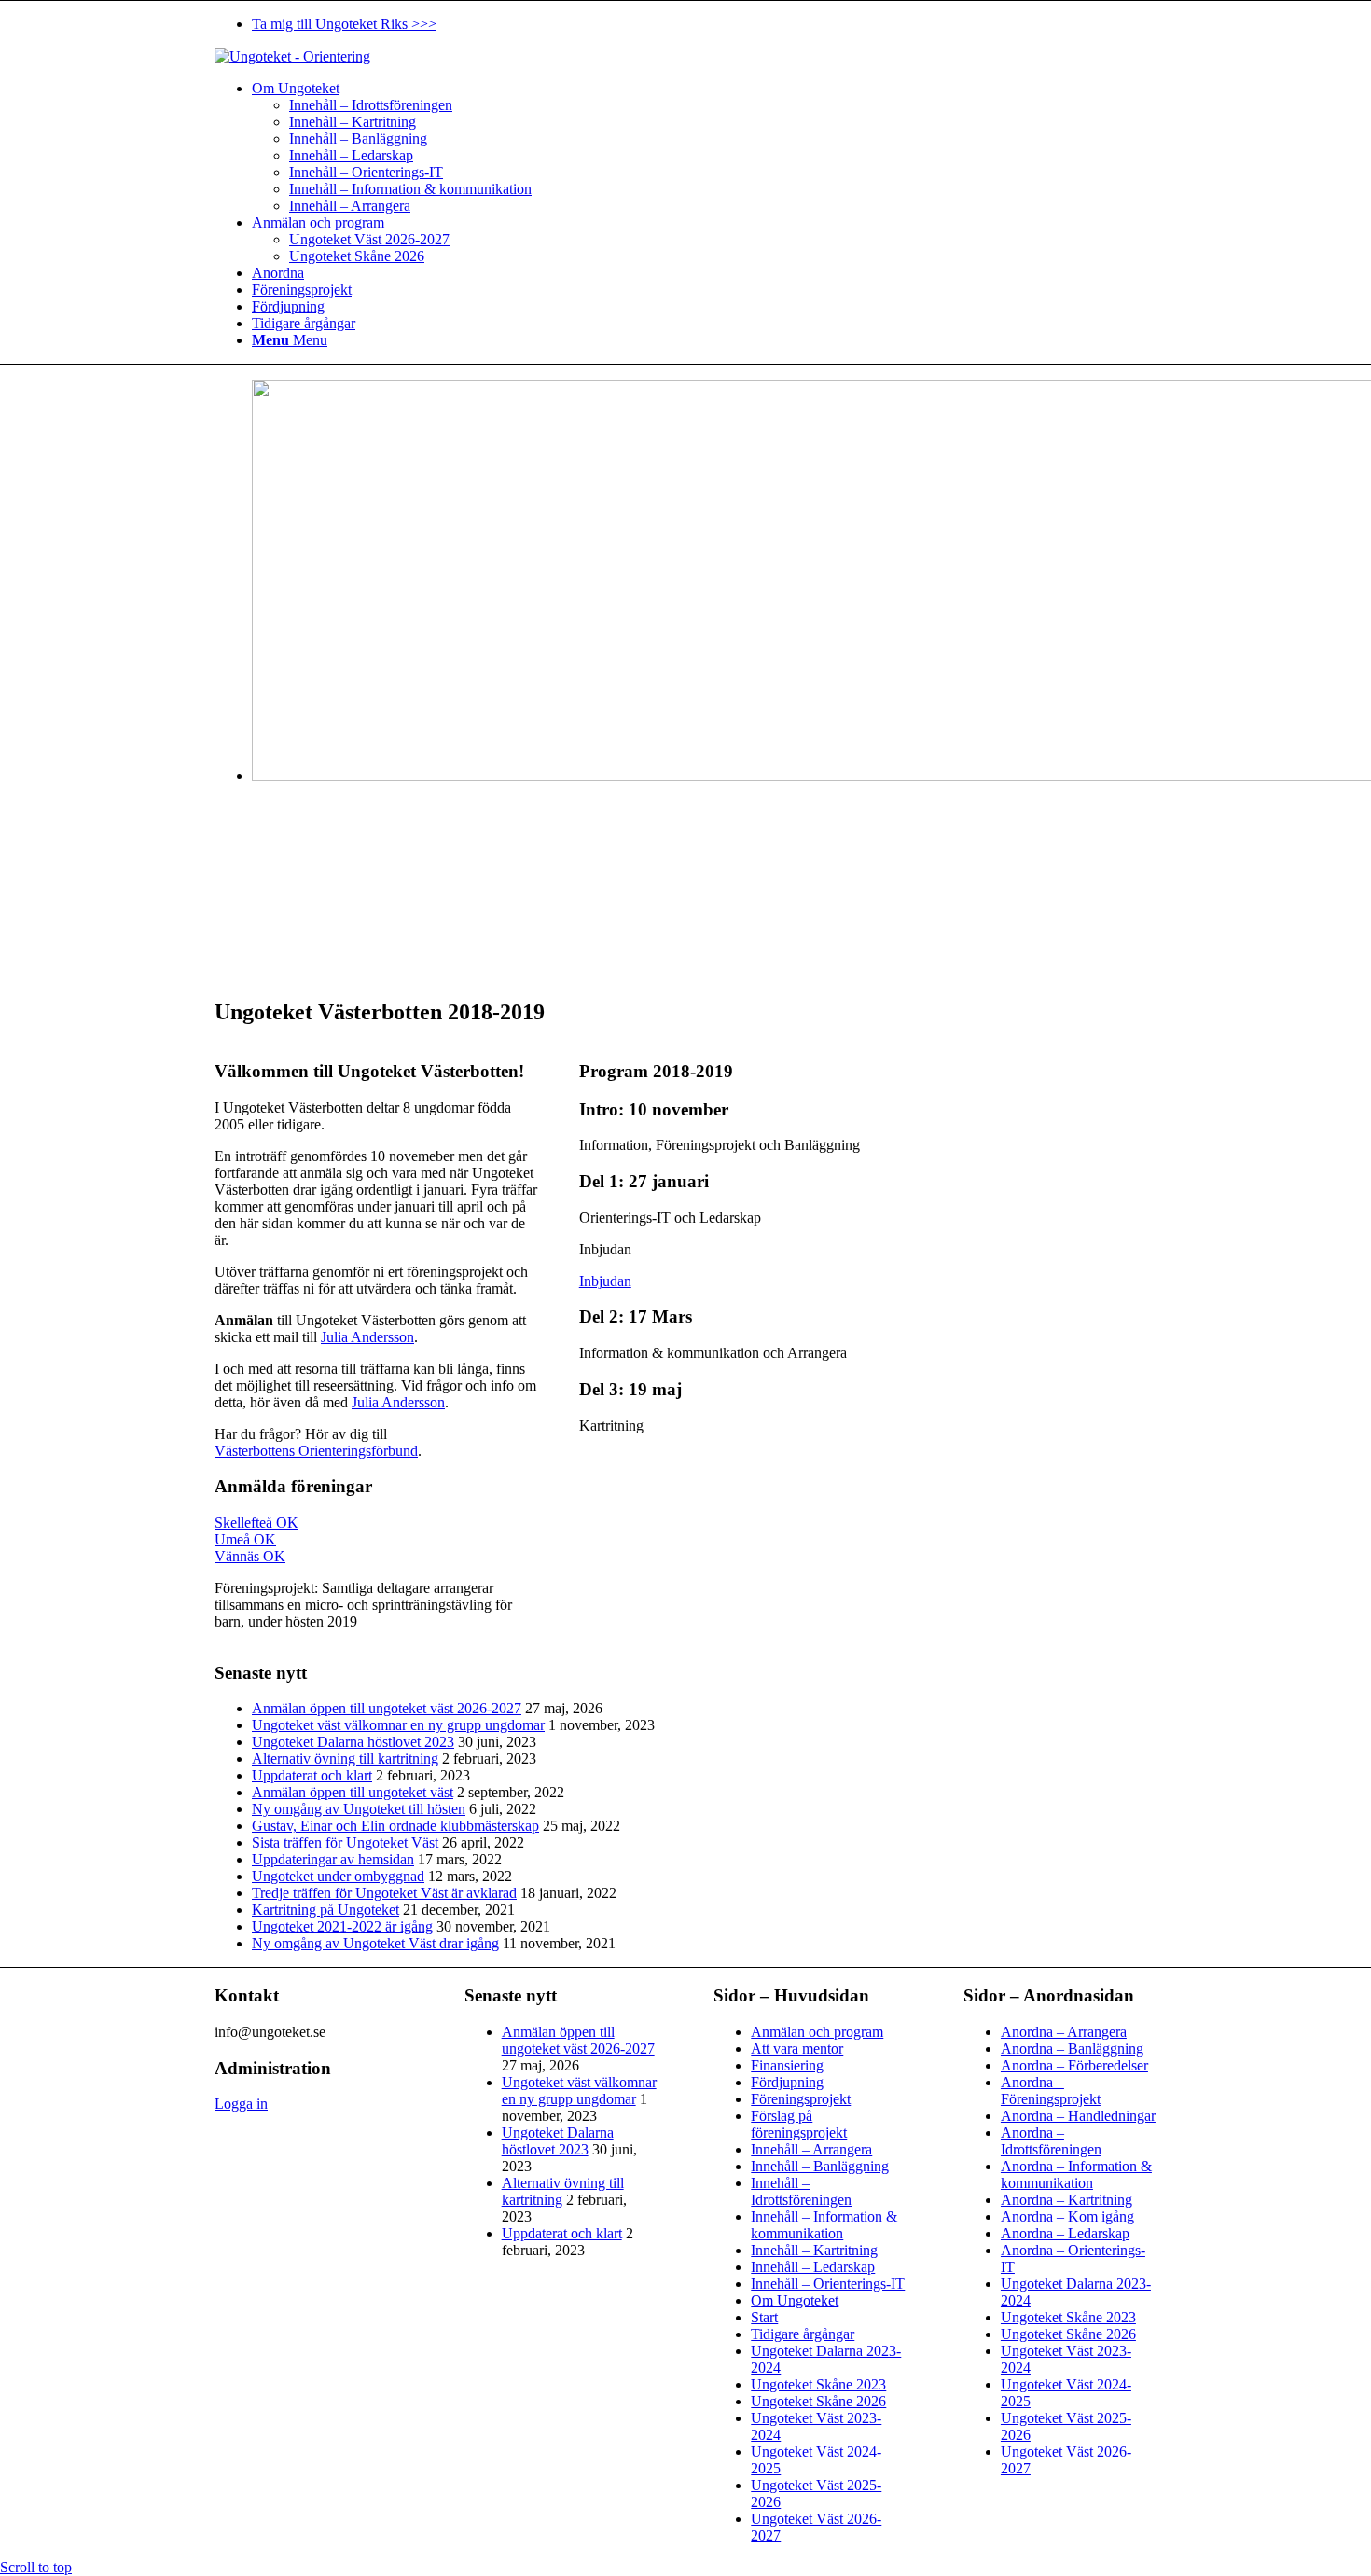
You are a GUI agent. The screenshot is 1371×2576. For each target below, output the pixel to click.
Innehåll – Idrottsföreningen (801, 2191)
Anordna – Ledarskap (1065, 2233)
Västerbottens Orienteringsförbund (316, 1451)
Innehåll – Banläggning (820, 2166)
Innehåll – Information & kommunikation (824, 2225)
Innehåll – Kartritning (814, 2250)
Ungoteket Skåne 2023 (818, 2384)
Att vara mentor (797, 2049)
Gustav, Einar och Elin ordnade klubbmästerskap (395, 1826)
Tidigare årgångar (803, 2334)
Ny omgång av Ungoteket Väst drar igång (375, 1943)
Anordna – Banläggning (1072, 2049)
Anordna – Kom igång (1067, 2216)
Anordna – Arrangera (1064, 2032)
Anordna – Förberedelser (1074, 2065)
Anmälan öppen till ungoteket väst (353, 1792)
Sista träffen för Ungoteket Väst (345, 1842)
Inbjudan (605, 1281)
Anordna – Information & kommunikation (1076, 2174)
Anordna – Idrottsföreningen (1051, 2141)
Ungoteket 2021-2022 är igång (342, 1926)
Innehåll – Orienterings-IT (828, 2284)
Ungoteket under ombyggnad (338, 1876)
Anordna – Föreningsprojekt (1051, 2091)
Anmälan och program (817, 2032)
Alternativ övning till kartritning (345, 1759)
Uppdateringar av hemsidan (333, 1859)
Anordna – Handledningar (1078, 2116)
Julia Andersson (367, 1337)
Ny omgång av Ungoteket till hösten (359, 1809)
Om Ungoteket (795, 2300)
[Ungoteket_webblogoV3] (292, 56)
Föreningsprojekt (801, 2099)
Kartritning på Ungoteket (325, 1910)
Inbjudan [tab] (605, 1249)
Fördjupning (787, 2082)
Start (764, 2317)
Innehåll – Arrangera (811, 2149)
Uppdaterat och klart (312, 1775)
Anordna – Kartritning (1066, 2200)
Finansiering (787, 2065)
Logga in (241, 2104)
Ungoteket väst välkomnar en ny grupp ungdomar (398, 1725)
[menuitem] (704, 24)
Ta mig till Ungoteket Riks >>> (344, 24)
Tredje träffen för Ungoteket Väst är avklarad (384, 1893)
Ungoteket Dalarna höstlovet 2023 (353, 1742)
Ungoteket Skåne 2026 (818, 2401)
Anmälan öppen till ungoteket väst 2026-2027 (387, 1708)
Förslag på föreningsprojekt (799, 2124)
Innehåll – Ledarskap (813, 2267)
